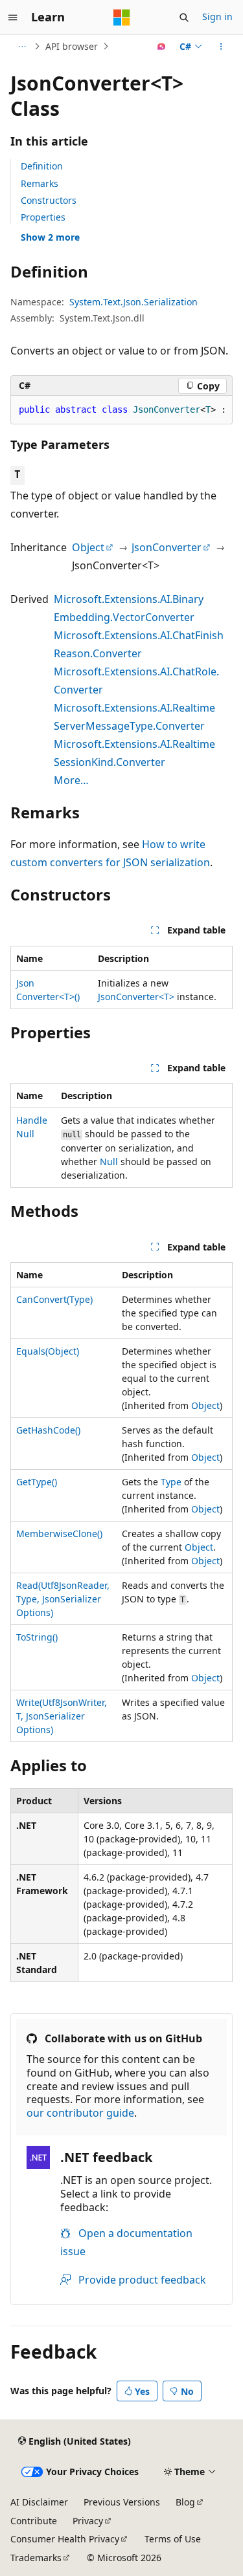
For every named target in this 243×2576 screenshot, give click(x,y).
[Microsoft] (122, 17)
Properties (43, 217)
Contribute (34, 2521)
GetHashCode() (48, 1430)
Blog (185, 2502)
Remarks (40, 183)
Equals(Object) (48, 1351)
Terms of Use (173, 2539)
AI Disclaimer (39, 2502)
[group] (121, 410)
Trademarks (36, 2558)
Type (171, 1482)
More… (71, 780)
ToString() (37, 1637)
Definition (42, 166)
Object (88, 547)
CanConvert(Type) (54, 1299)
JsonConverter (167, 547)
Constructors (49, 200)
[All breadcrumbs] (22, 47)
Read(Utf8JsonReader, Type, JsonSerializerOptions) (63, 1599)
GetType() (37, 1482)
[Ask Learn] (162, 47)
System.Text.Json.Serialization (133, 302)
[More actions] (221, 47)
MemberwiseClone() (59, 1534)
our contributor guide (80, 2113)
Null (109, 1162)
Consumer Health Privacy (65, 2539)
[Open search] (184, 17)
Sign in (217, 16)
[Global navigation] (13, 17)
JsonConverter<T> (136, 997)
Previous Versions (122, 2502)
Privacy (88, 2521)
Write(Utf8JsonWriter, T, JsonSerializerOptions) (62, 1716)
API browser (72, 46)
